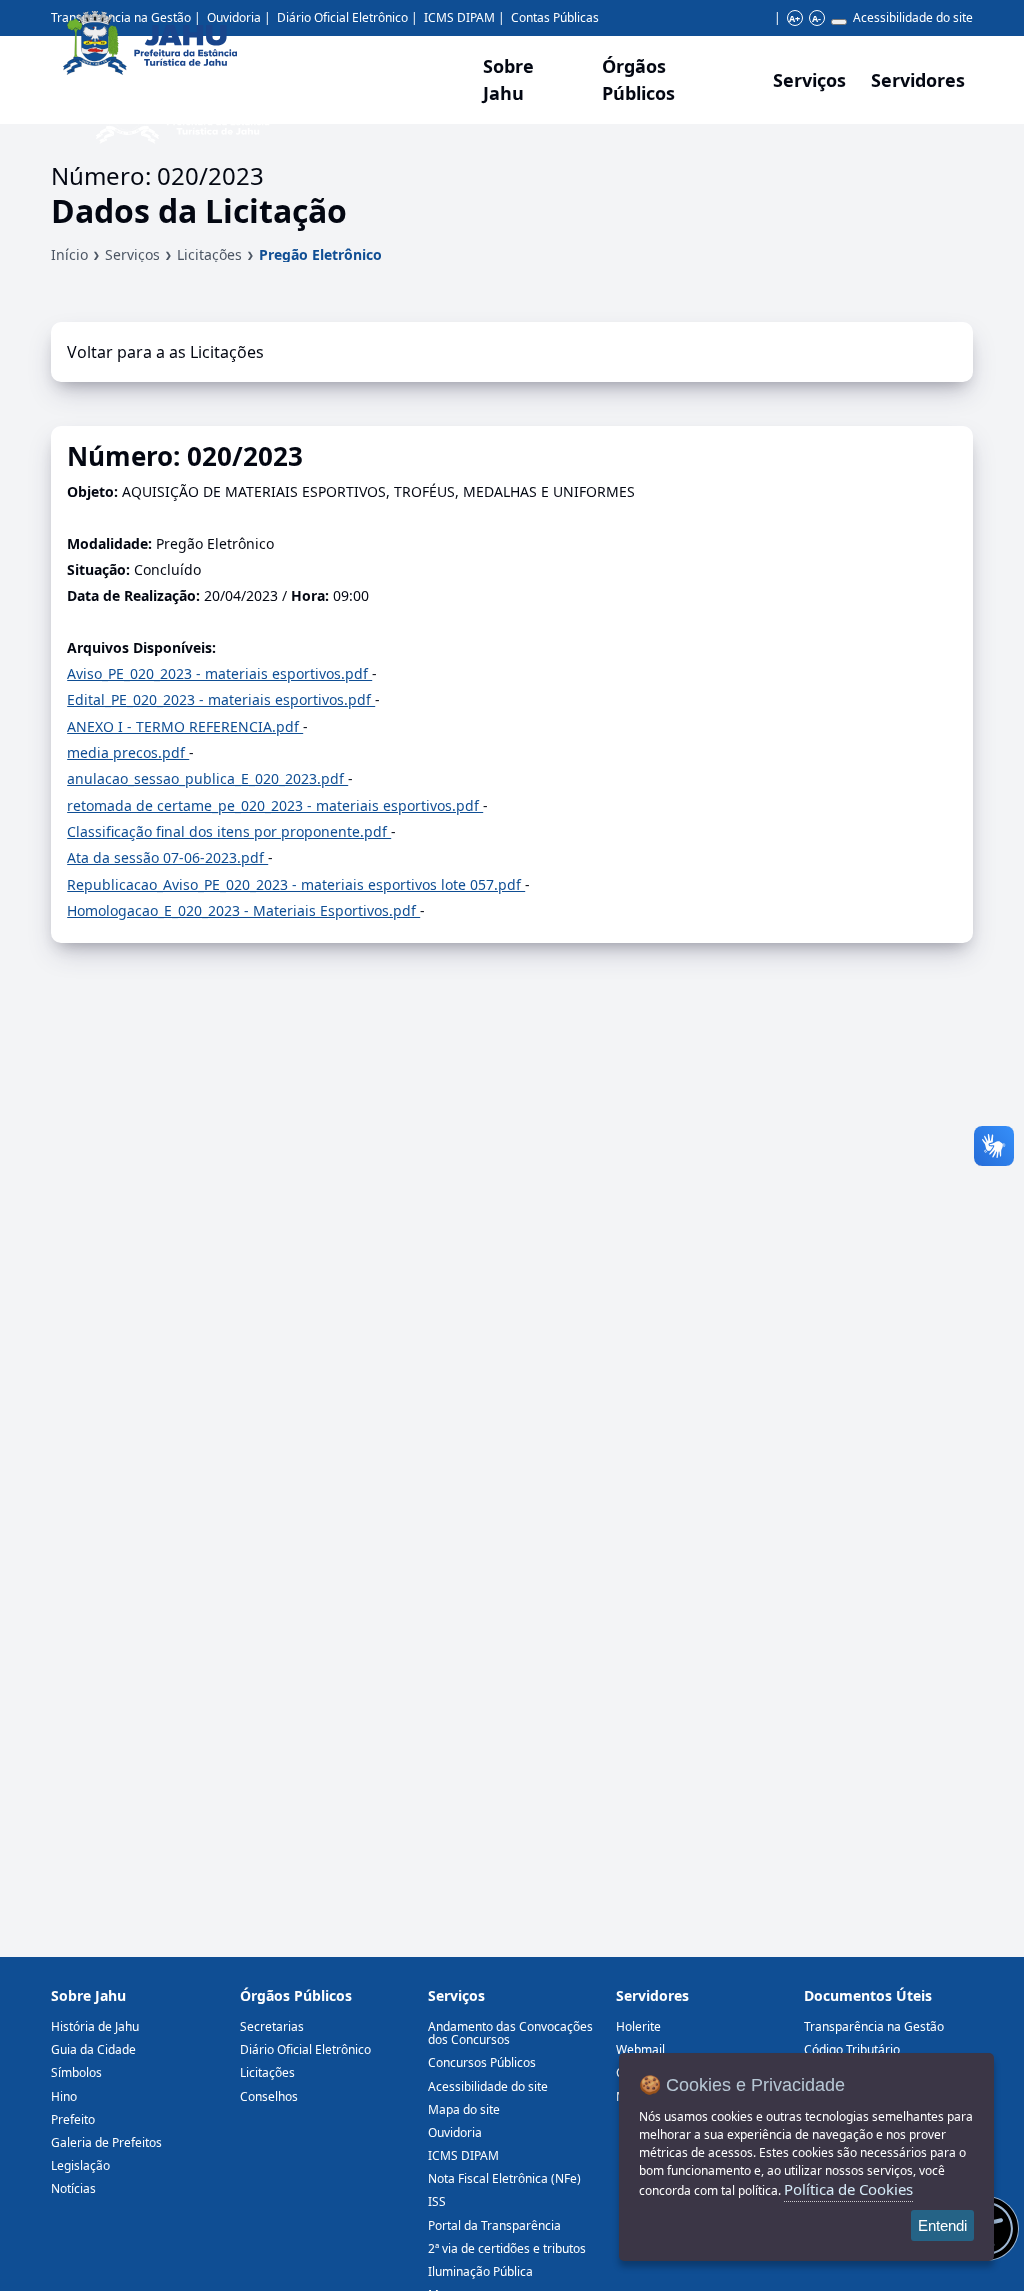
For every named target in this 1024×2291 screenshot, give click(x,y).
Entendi (942, 2225)
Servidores (652, 1995)
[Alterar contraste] (839, 22)
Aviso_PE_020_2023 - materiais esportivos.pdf (219, 673)
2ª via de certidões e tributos (507, 2248)
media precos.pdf (128, 752)
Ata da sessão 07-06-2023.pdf (167, 857)
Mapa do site (464, 2109)
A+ (794, 18)
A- (816, 18)
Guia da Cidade (93, 2049)
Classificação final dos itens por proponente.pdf (229, 831)
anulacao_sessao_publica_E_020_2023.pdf (207, 778)
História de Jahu (95, 2026)
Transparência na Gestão (874, 2026)
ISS (437, 2201)
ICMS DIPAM (463, 2155)
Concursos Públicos (482, 2062)
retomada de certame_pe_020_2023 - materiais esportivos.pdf (275, 805)
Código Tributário (852, 2049)
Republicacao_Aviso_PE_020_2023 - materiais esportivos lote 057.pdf (296, 884)
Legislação (80, 2165)
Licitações (209, 254)
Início (69, 254)
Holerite (638, 2026)
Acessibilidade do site (913, 17)
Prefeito (73, 2119)
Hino (64, 2096)
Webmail (640, 2049)
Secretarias (272, 2026)
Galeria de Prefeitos (106, 2142)
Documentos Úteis (868, 1995)
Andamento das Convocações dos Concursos (510, 2033)
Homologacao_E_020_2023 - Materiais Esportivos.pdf (243, 910)
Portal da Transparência (494, 2225)
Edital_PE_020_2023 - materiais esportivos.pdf (221, 699)
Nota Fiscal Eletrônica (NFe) (504, 2178)
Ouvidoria (455, 2132)
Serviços (809, 80)
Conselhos (269, 2096)
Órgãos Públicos (296, 1995)
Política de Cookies (848, 2189)
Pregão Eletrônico (320, 254)
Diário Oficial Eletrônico (305, 2049)
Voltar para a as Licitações (165, 352)
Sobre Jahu (508, 79)
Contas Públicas (555, 17)
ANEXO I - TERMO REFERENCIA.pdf (185, 726)
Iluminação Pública (480, 2271)
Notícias (73, 2188)
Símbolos (76, 2072)
